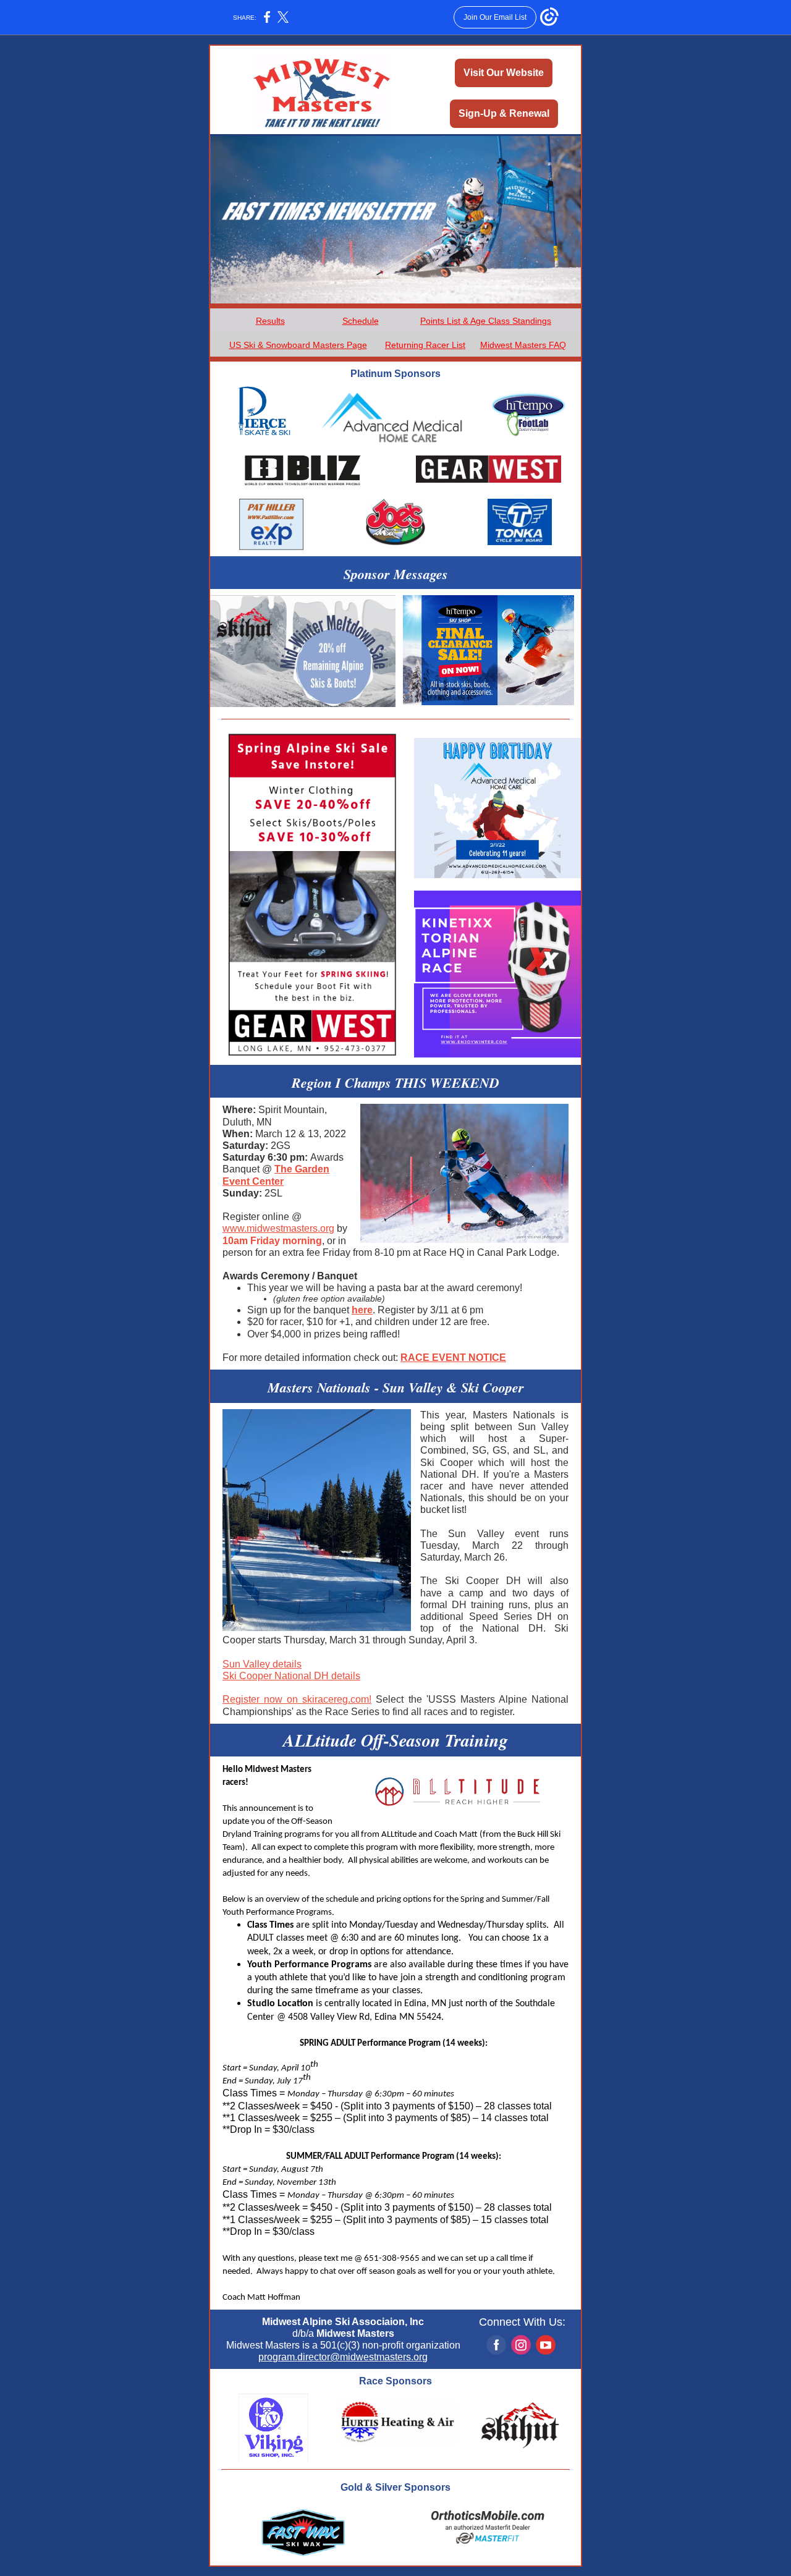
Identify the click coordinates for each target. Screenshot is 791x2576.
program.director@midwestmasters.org (343, 2357)
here (362, 1310)
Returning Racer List (425, 345)
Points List (440, 321)
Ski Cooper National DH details (291, 1676)
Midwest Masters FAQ (523, 345)
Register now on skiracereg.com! (297, 1699)
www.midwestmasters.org (278, 1228)
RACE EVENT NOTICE (453, 1358)
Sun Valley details (262, 1664)
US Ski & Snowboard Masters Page (298, 345)
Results (270, 321)
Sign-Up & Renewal (504, 113)
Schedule (361, 321)
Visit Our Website (504, 73)
